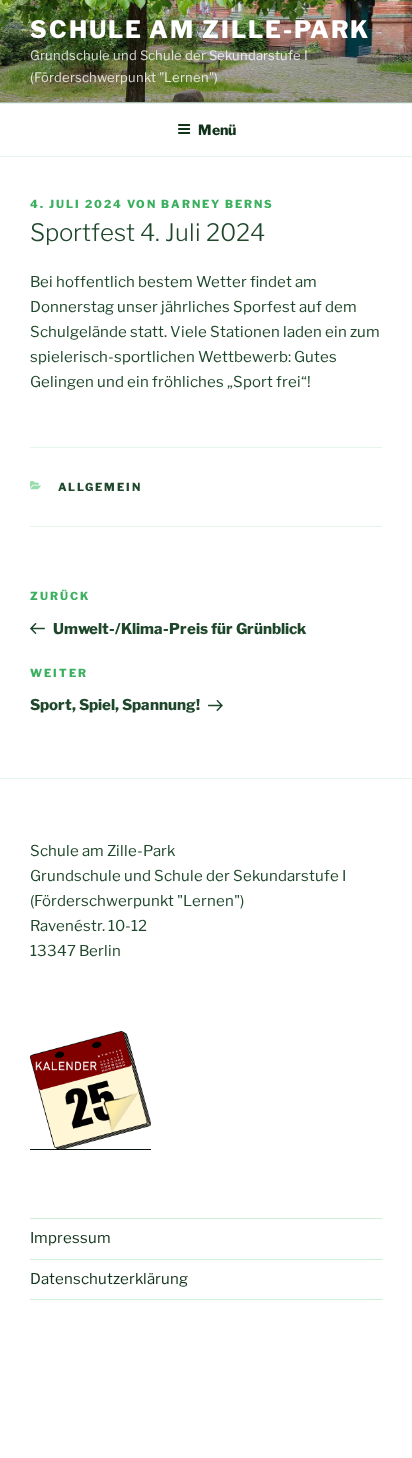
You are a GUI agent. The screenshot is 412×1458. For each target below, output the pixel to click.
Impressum (70, 1238)
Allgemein (100, 487)
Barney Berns (217, 204)
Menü (217, 129)
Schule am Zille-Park (200, 29)
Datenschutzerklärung (109, 1279)
